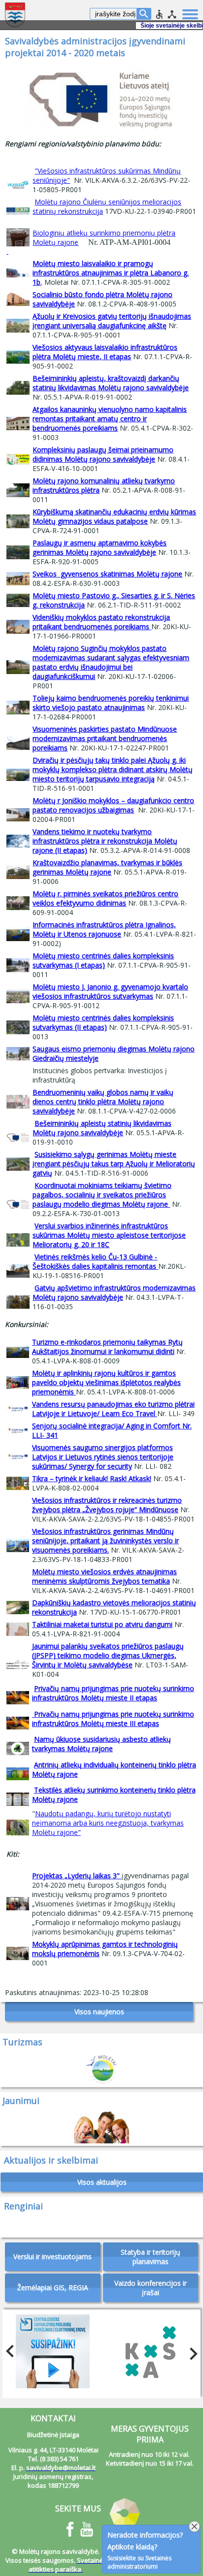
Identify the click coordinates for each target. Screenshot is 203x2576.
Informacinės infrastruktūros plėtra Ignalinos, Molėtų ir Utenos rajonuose (104, 929)
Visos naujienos (99, 2012)
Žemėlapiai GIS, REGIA (53, 2288)
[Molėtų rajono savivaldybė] (16, 15)
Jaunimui (21, 2101)
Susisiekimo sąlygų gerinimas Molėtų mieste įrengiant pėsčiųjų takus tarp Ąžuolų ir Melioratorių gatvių (114, 1164)
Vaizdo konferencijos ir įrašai (151, 2288)
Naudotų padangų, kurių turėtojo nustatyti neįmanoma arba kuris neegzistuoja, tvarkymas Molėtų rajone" (108, 1823)
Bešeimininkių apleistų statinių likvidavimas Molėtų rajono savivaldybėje (102, 1128)
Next (191, 2351)
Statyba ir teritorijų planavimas (151, 2257)
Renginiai (23, 2206)
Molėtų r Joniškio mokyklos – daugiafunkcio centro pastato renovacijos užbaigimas (113, 805)
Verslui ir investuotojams (52, 2256)
